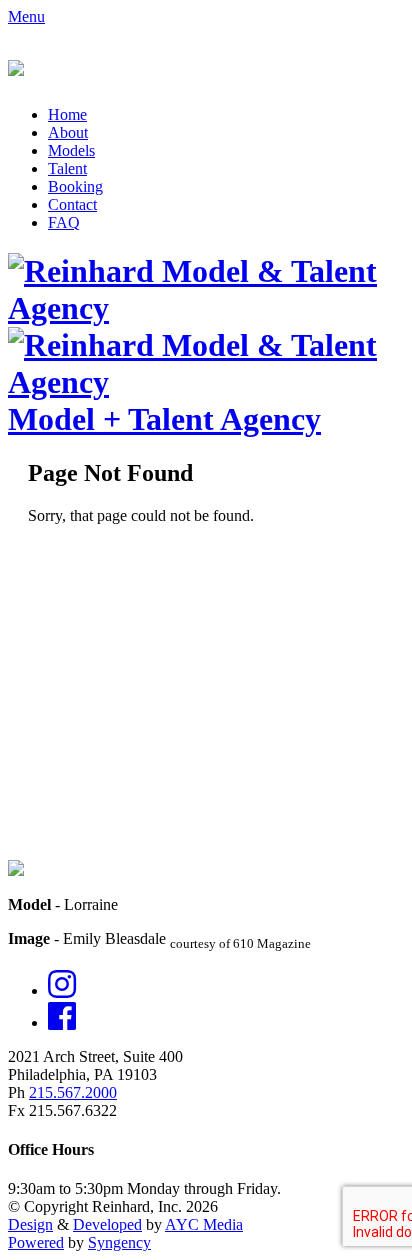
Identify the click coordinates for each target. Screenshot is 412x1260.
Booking (75, 186)
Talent (67, 168)
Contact (72, 204)
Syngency (119, 1242)
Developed (107, 1224)
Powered (36, 1242)
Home (67, 114)
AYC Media (204, 1224)
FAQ (64, 222)
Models (71, 150)
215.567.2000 (73, 1092)
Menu (26, 16)
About (68, 132)
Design (30, 1224)
